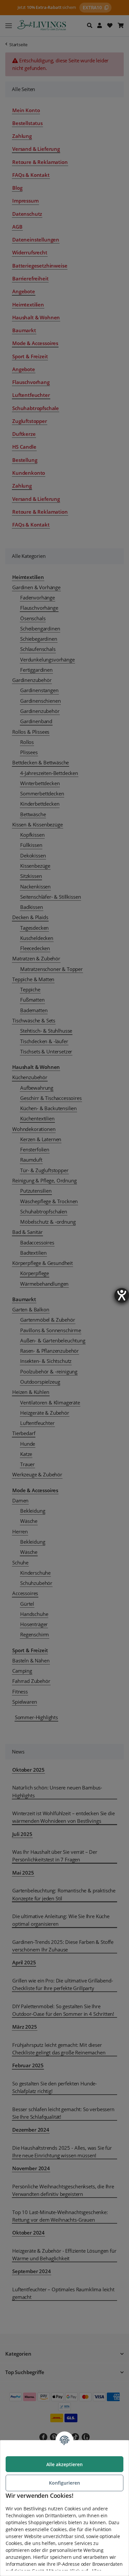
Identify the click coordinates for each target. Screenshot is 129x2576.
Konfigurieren (64, 2483)
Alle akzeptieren (64, 2464)
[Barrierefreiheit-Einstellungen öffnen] (122, 1295)
